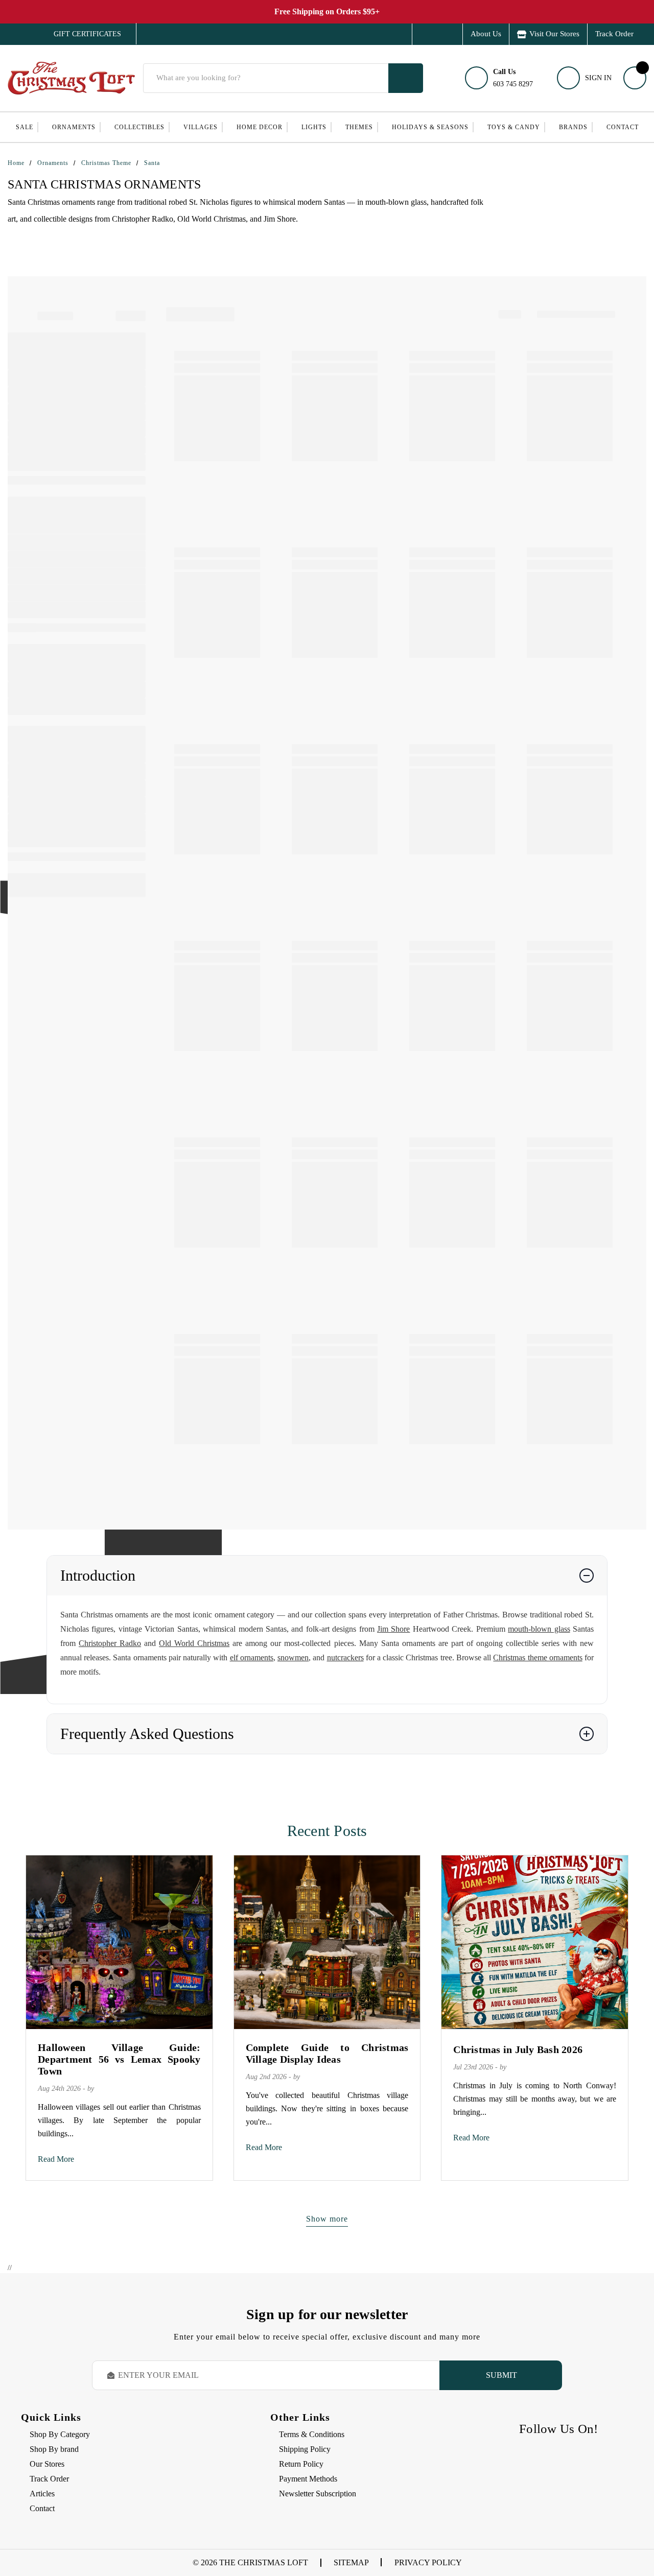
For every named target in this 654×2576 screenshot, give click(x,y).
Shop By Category (60, 2434)
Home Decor (260, 127)
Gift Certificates (80, 34)
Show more (327, 2219)
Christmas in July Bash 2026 (518, 2049)
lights (314, 127)
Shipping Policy (305, 2449)
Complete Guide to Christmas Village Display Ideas (327, 2053)
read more (56, 2159)
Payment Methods (308, 2479)
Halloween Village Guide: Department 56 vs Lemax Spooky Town (119, 2059)
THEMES (359, 127)
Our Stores (47, 2464)
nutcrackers (345, 1657)
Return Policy (301, 2464)
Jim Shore (393, 1629)
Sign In (598, 78)
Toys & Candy (514, 127)
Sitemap (351, 2562)
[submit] (406, 78)
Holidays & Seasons (430, 127)
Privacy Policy (428, 2562)
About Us (486, 34)
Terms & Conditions (312, 2434)
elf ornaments (252, 1657)
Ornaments (74, 127)
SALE (25, 127)
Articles (42, 2494)
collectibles (139, 127)
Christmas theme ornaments (538, 1657)
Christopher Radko (110, 1643)
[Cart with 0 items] (635, 78)
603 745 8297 (513, 78)
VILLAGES (201, 127)
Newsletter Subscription (318, 2494)
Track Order (614, 34)
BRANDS (573, 127)
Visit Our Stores (554, 34)
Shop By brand (54, 2449)
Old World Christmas (194, 1643)
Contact (623, 127)
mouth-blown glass (539, 1629)
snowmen (293, 1657)
